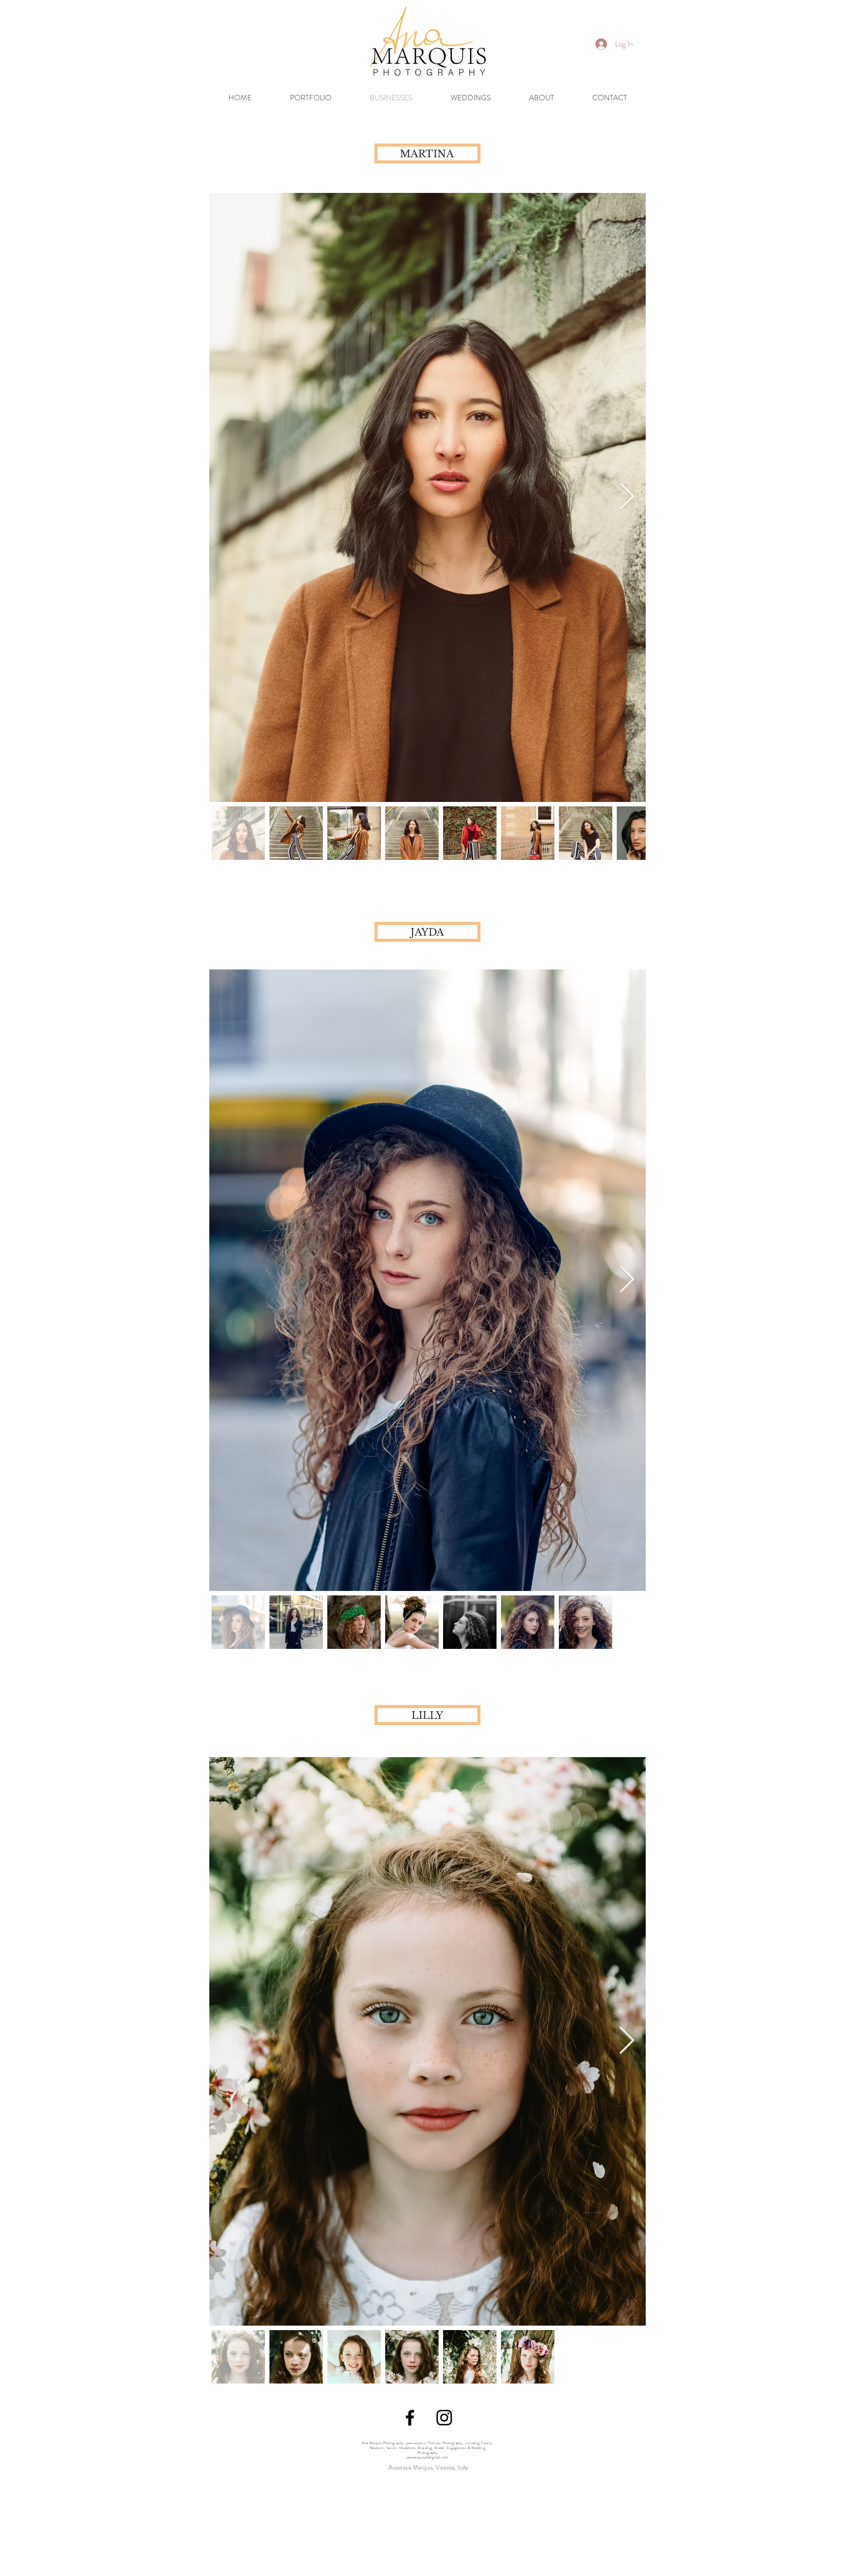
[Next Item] (627, 497)
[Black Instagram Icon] (444, 2418)
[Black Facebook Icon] (410, 2418)
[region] (753, 48)
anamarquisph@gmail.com (428, 2457)
